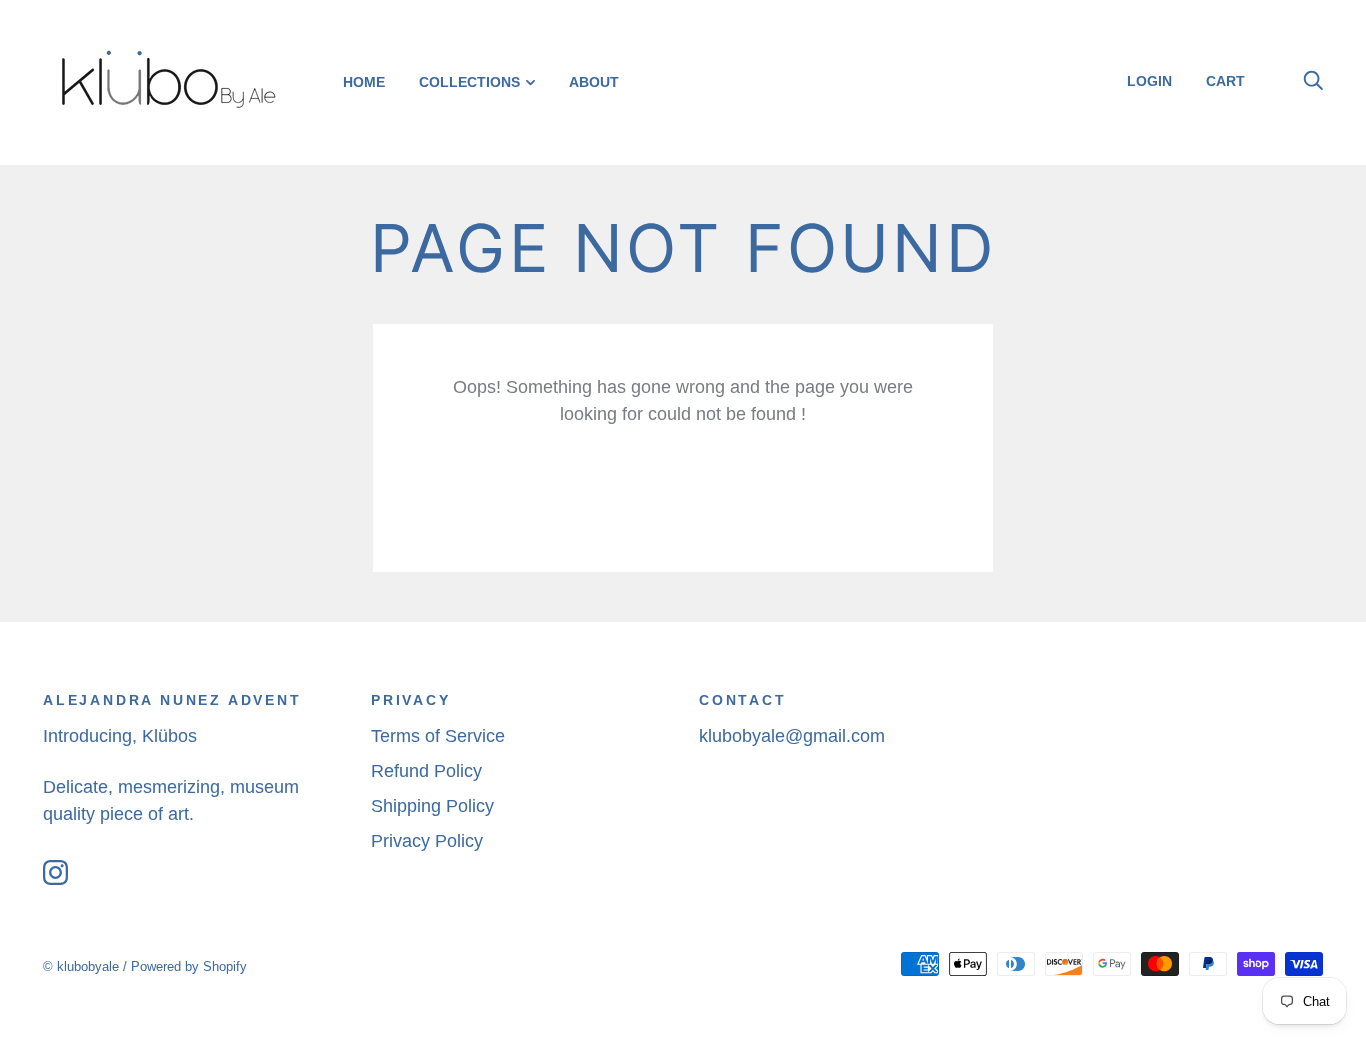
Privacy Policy (427, 841)
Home (364, 82)
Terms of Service (438, 736)
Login (1149, 81)
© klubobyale (81, 966)
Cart (1233, 81)
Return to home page (683, 492)
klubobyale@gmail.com (792, 736)
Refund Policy (426, 771)
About (594, 82)
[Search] (1313, 81)
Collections (469, 82)
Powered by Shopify (189, 966)
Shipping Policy (432, 806)
